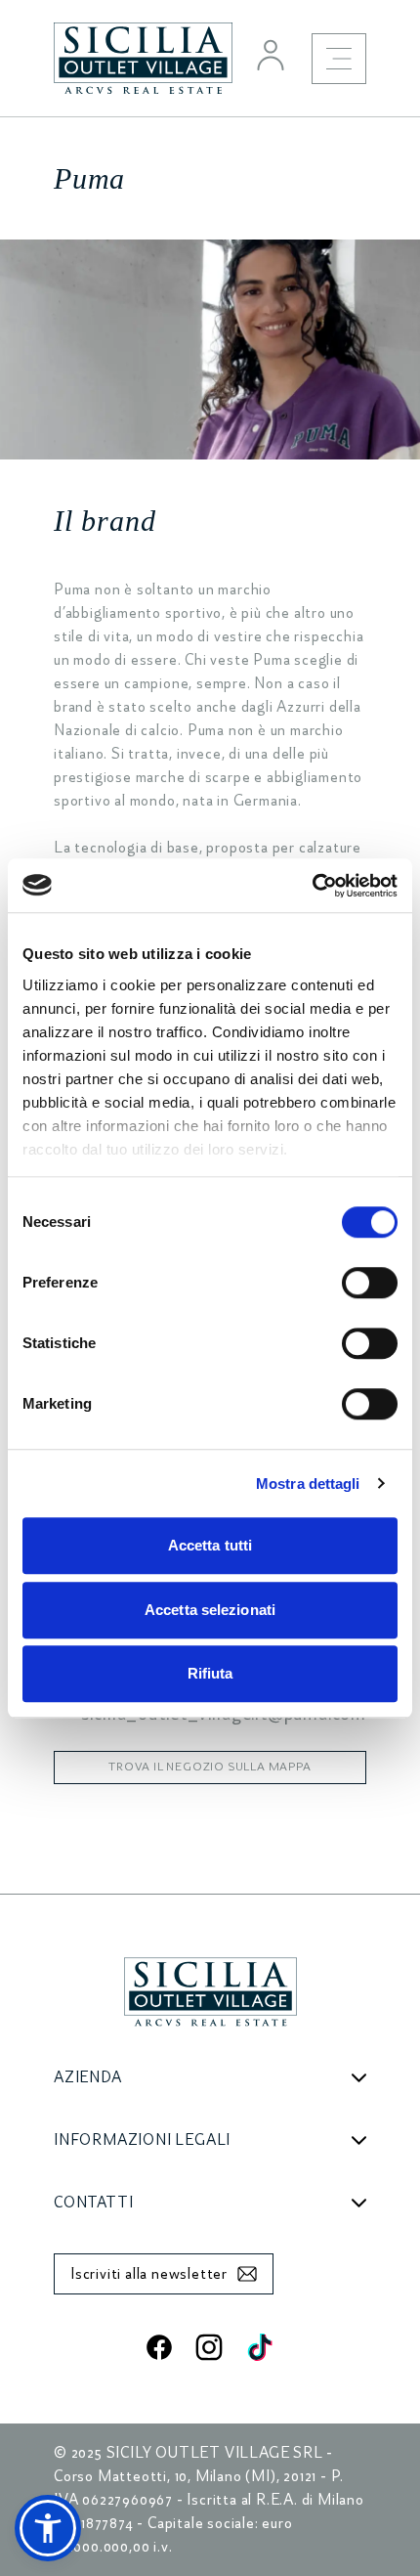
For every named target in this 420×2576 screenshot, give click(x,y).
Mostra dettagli (308, 1484)
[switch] (370, 1283)
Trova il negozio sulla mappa (210, 1767)
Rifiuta (210, 1673)
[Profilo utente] (271, 55)
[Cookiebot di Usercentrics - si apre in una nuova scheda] (312, 886)
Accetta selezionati (210, 1610)
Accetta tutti (210, 1545)
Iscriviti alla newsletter (149, 2274)
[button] (48, 2528)
